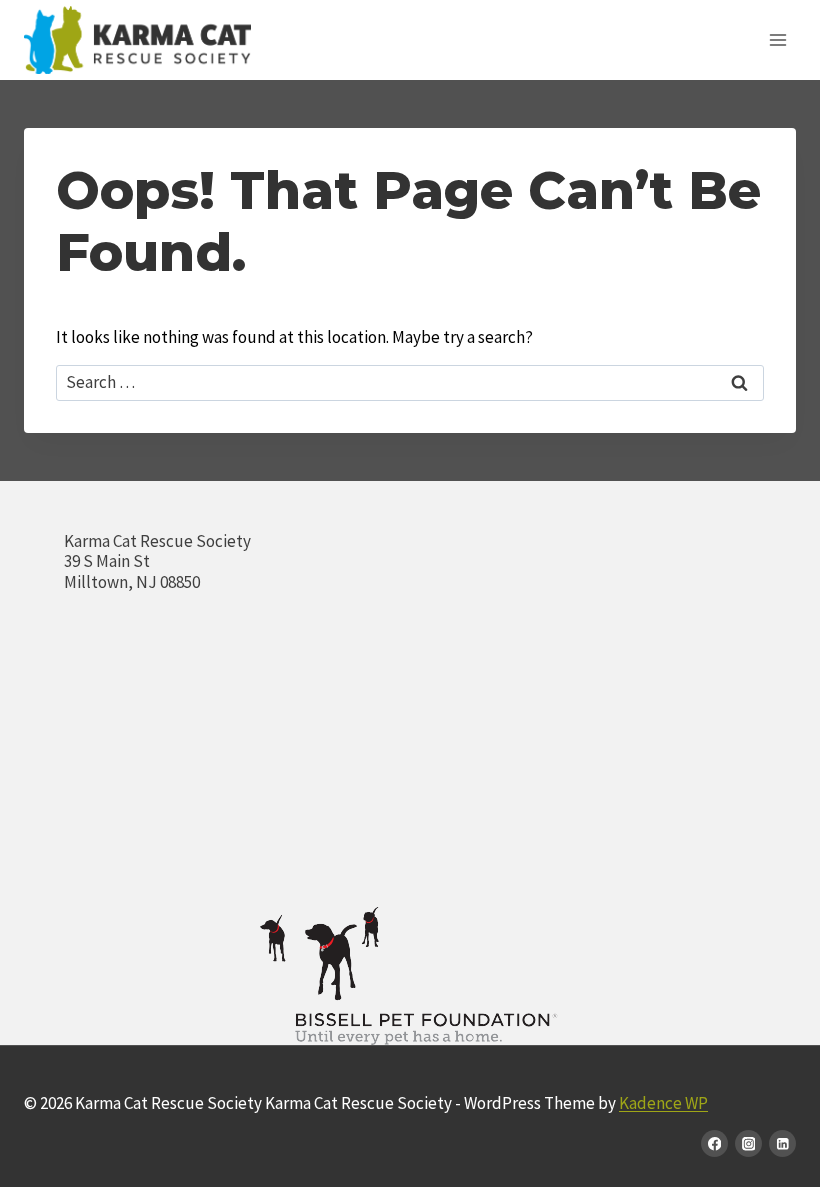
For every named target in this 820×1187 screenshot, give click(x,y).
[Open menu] (777, 39)
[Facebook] (714, 1143)
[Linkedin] (782, 1143)
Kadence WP (663, 1103)
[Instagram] (748, 1143)
